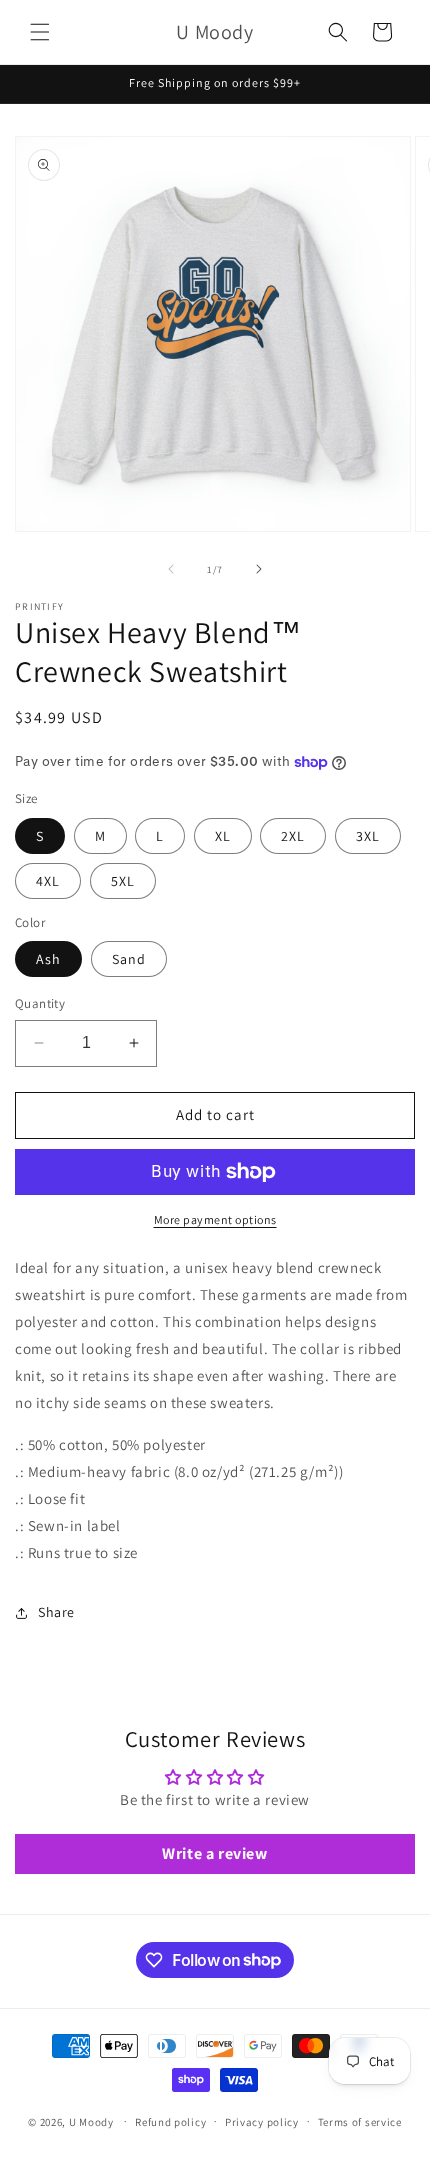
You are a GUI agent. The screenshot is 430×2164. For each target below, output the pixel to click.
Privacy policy (262, 2122)
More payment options (215, 1219)
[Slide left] (171, 569)
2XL (293, 836)
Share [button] (56, 1612)
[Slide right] (259, 569)
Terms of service (360, 2122)
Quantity (40, 1003)
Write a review (214, 1853)
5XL (123, 881)
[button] (40, 32)
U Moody (91, 2121)
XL (223, 836)
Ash (48, 959)
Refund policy (170, 2122)
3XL (368, 836)
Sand (129, 959)
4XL (48, 881)
